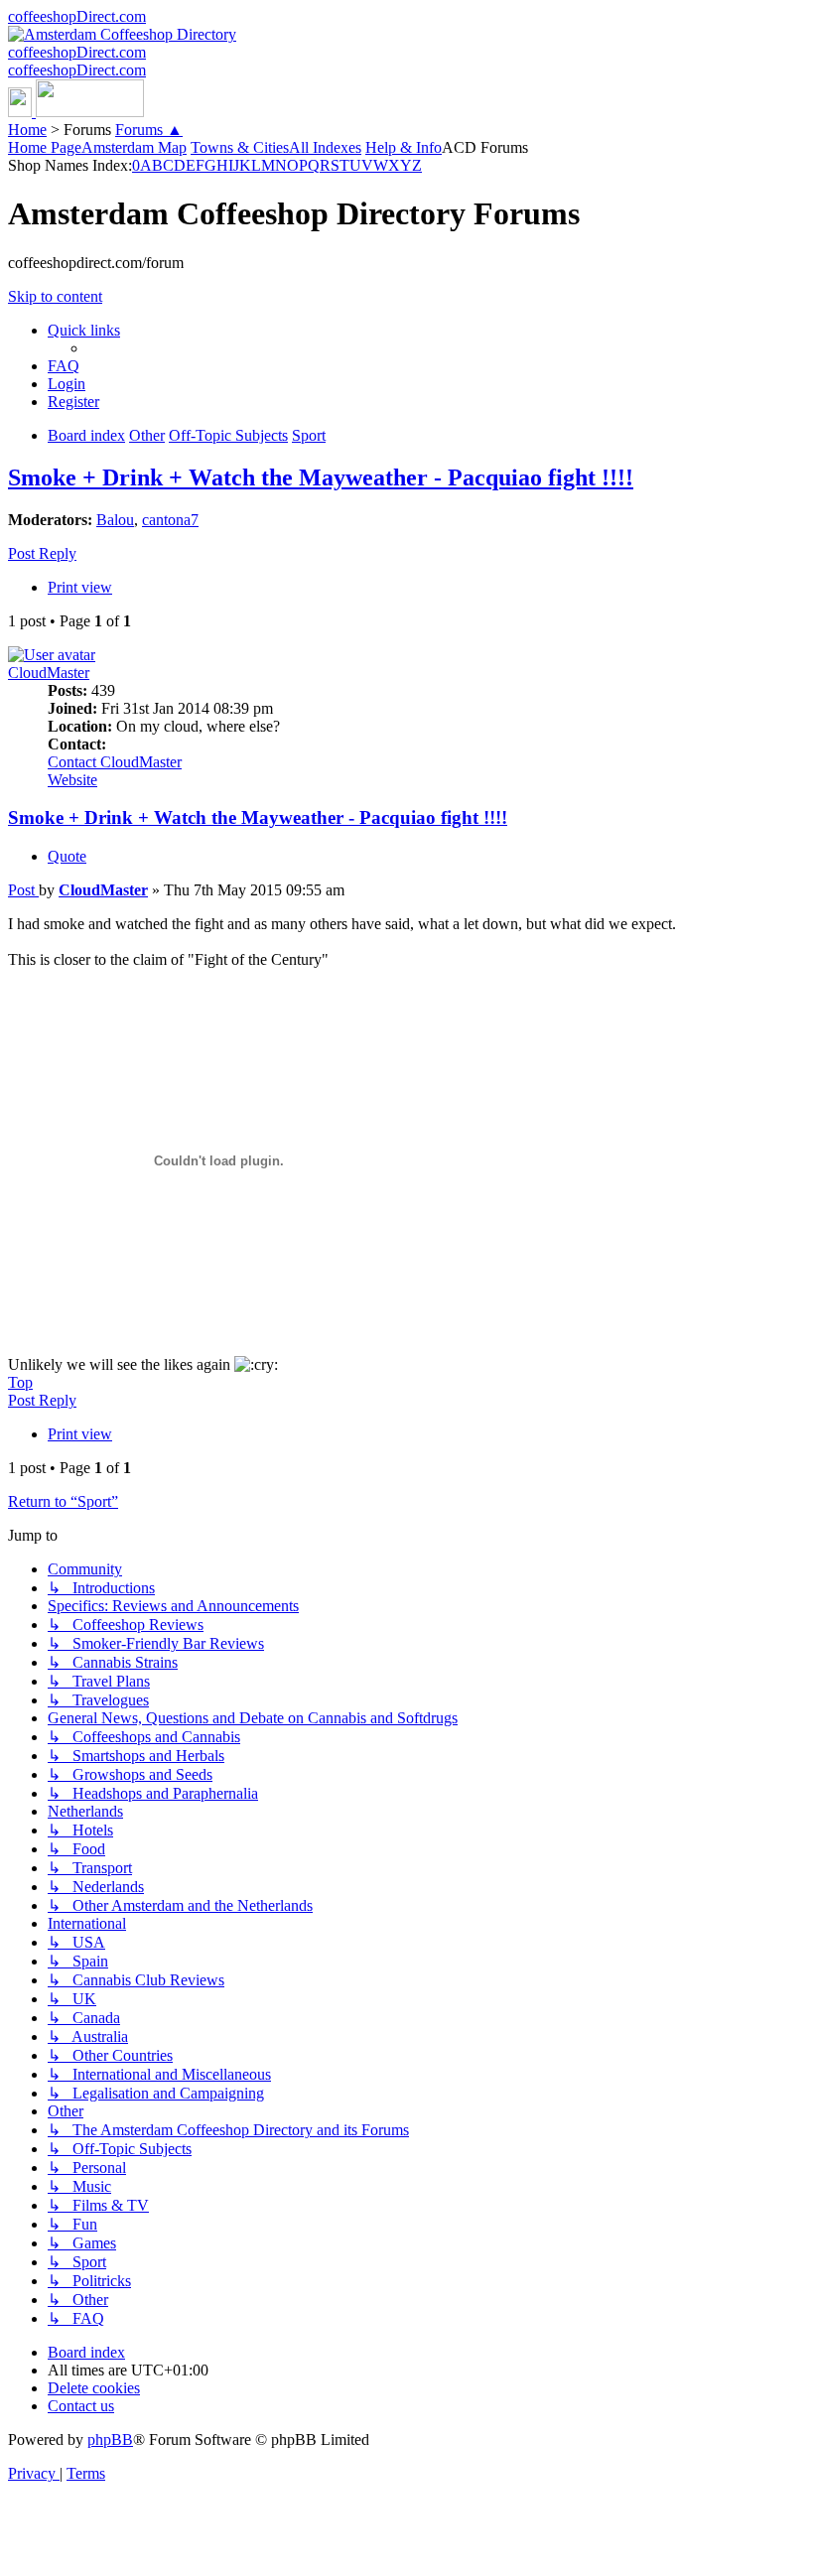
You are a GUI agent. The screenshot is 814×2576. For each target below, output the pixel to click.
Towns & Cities (240, 147)
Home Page (45, 147)
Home (27, 130)
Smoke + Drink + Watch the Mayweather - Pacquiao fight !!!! (321, 477)
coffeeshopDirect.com (77, 16)
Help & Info (404, 147)
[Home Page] (76, 112)
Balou (115, 520)
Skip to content (55, 296)
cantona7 (170, 520)
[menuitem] (64, 366)
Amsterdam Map (134, 147)
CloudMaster (49, 673)
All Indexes (325, 147)
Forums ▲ (149, 130)
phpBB (110, 2440)
